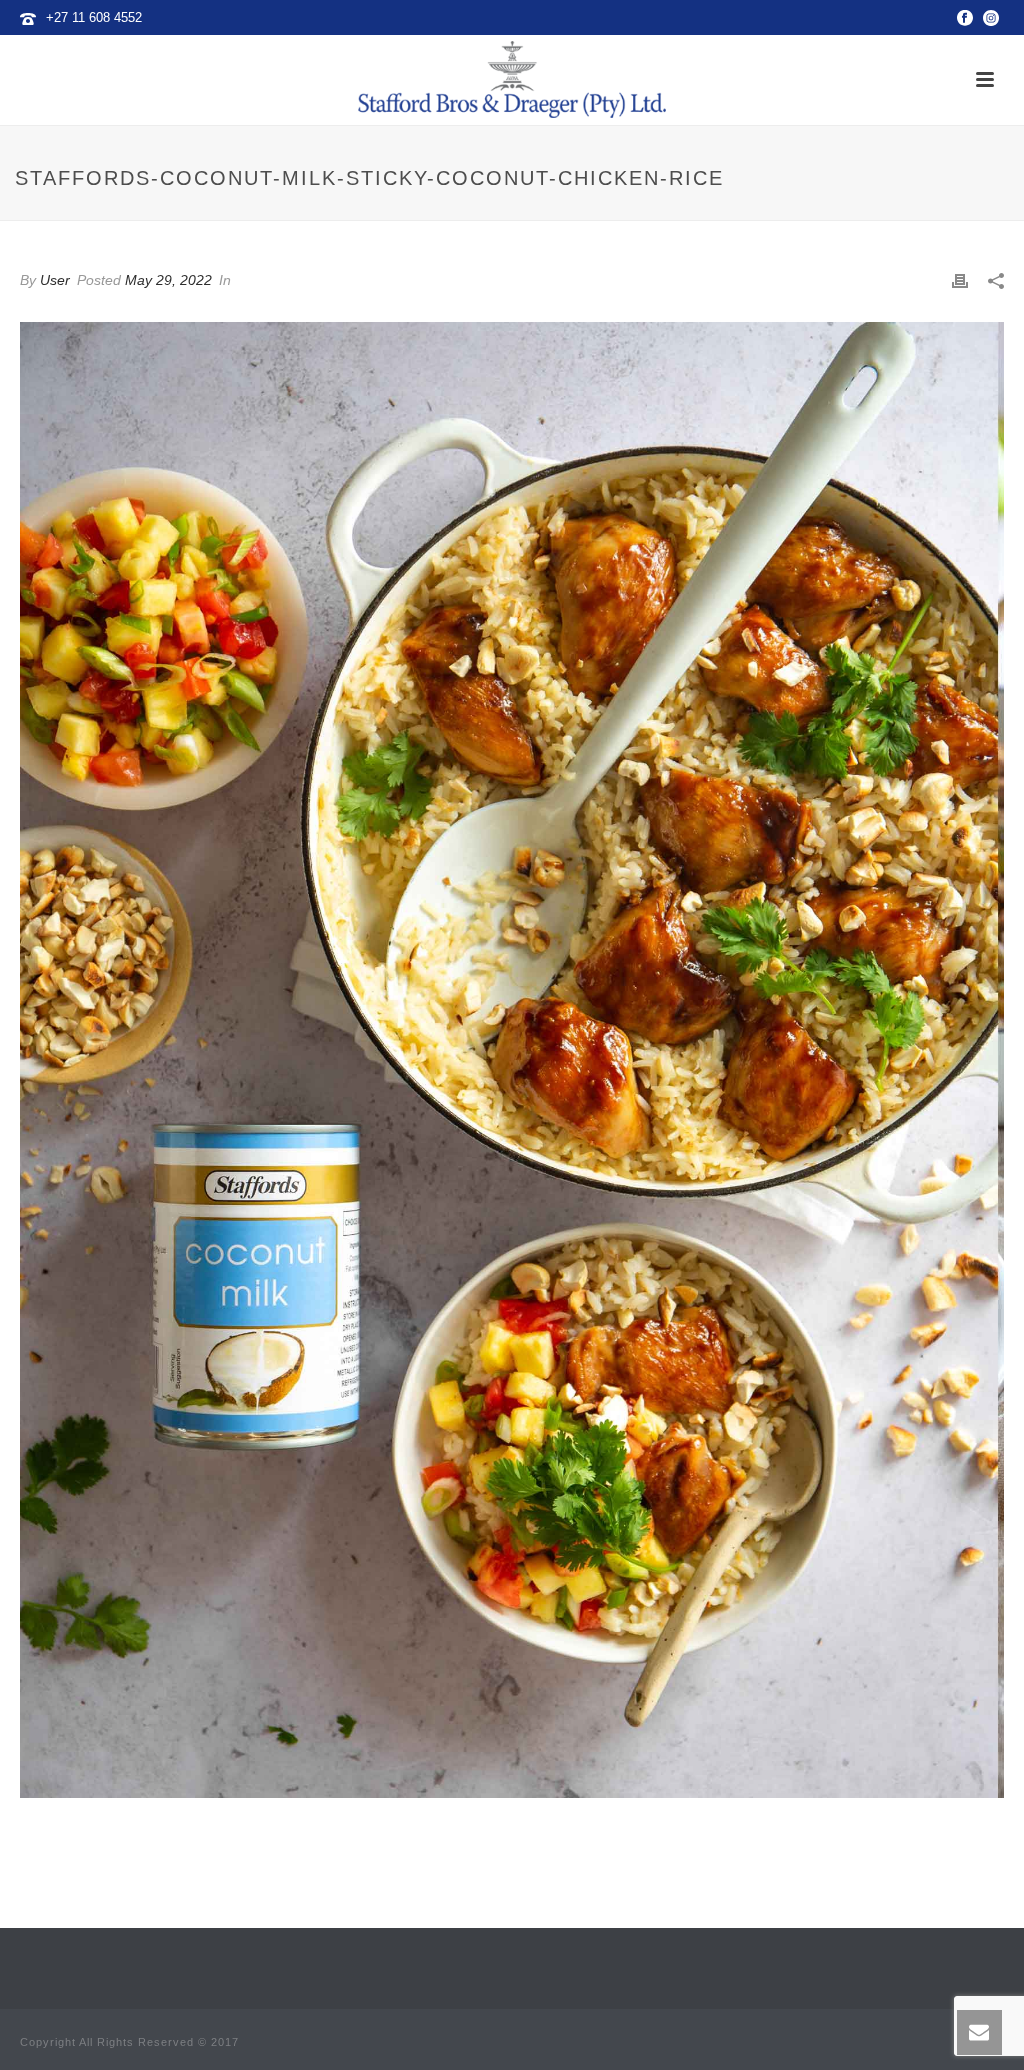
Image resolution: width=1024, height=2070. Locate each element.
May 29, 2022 (168, 280)
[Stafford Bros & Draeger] (512, 80)
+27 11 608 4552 (94, 17)
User (55, 280)
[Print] (960, 281)
